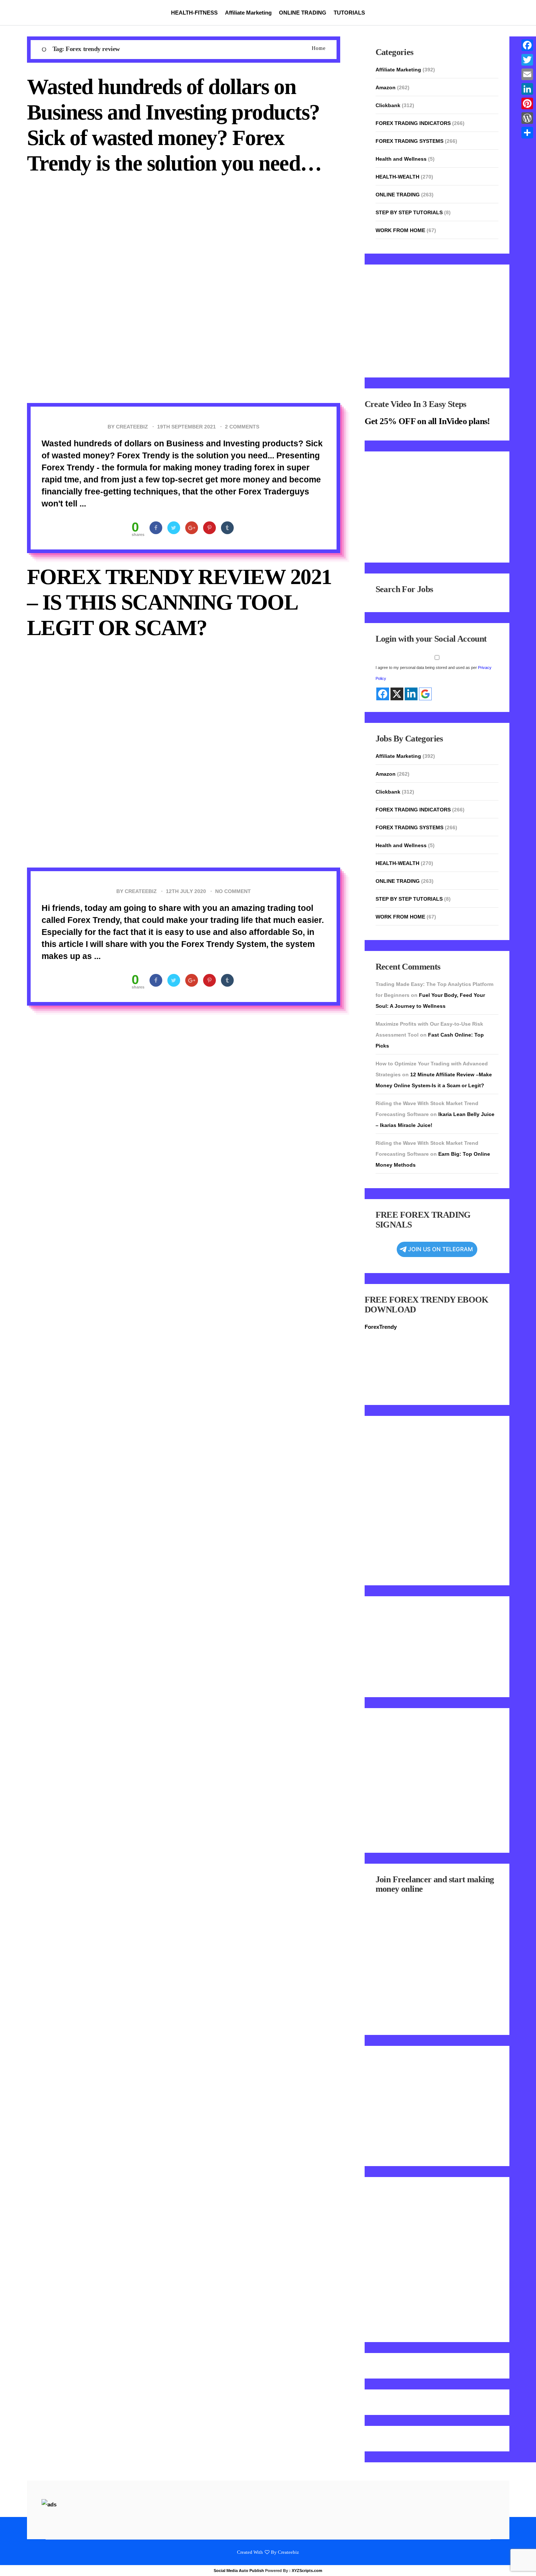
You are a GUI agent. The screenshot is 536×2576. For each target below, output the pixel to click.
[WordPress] (527, 118)
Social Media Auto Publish (239, 2571)
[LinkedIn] (527, 89)
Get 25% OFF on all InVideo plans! (427, 421)
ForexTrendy (381, 1327)
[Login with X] (397, 694)
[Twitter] (527, 60)
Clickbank (388, 105)
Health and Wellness (401, 159)
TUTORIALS (349, 13)
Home (319, 48)
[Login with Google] (425, 694)
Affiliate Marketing (248, 13)
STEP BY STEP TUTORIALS (409, 212)
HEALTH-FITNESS (194, 13)
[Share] (527, 133)
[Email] (527, 74)
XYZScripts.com (307, 2571)
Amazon (386, 87)
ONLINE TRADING (303, 13)
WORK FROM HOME (400, 230)
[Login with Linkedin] (411, 694)
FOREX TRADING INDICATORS (413, 123)
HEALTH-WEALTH (397, 177)
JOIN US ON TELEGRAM (440, 1249)
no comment (233, 891)
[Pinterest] (527, 103)
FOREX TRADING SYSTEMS (409, 141)
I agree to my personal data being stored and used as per (434, 673)
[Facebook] (527, 45)
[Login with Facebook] (383, 694)
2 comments (242, 427)
